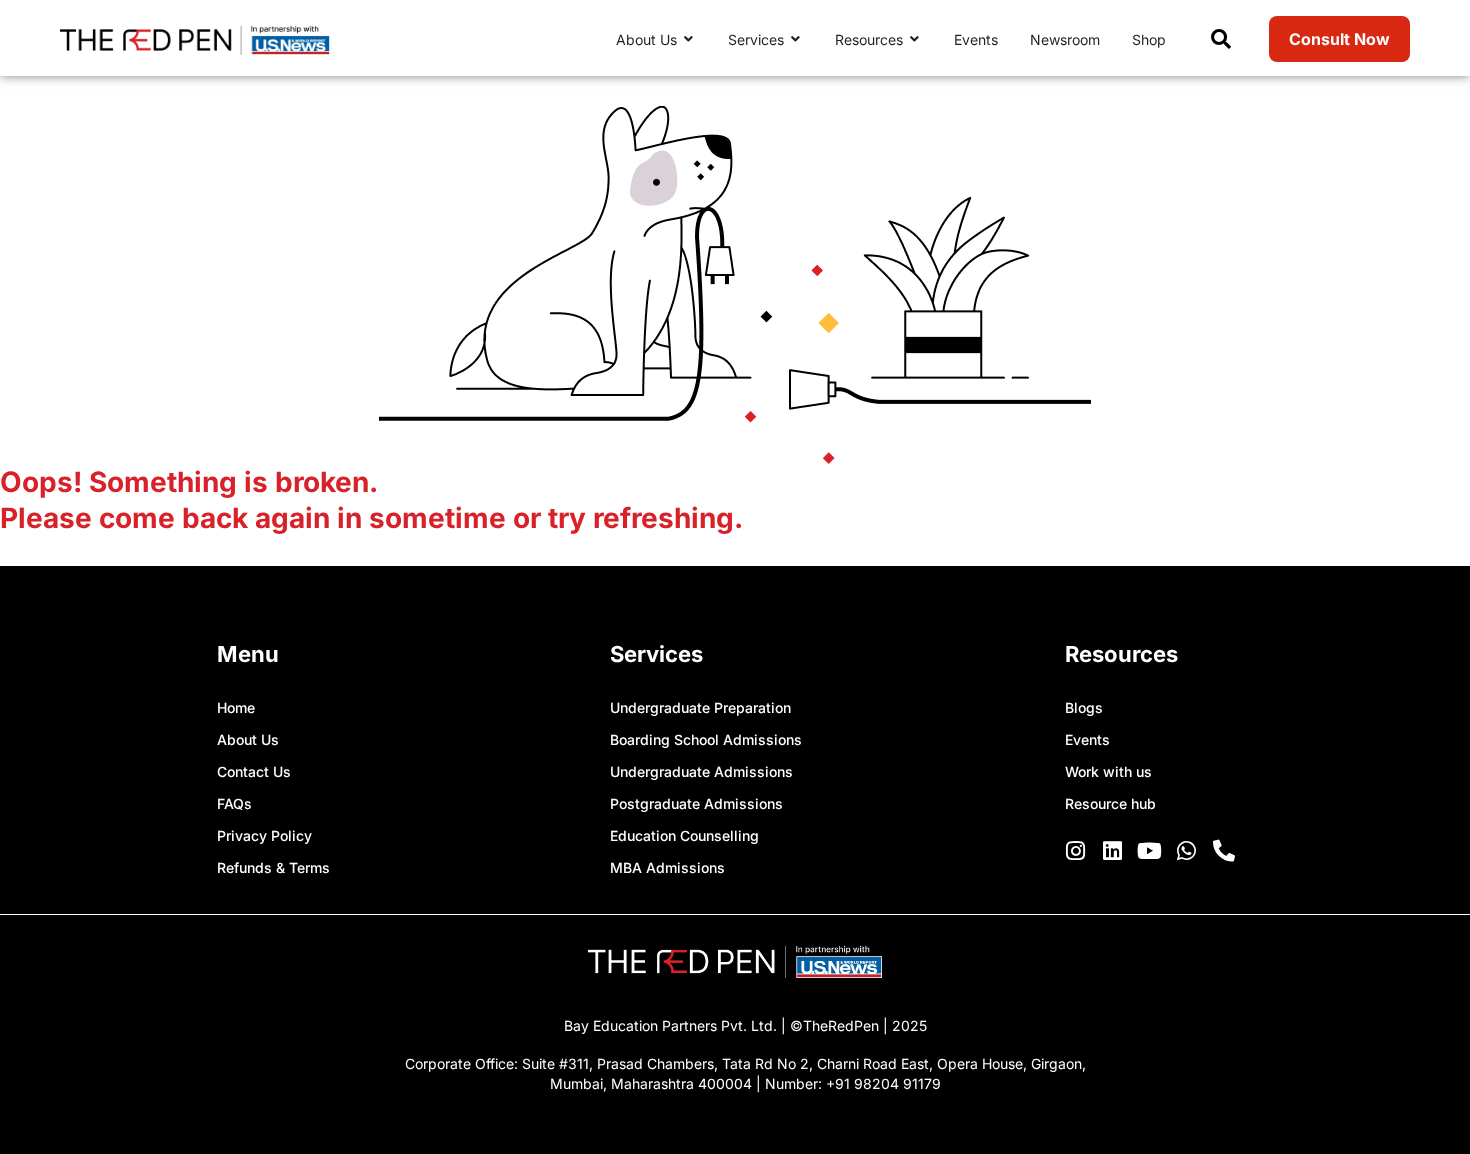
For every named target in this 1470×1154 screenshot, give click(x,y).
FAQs (234, 803)
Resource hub (1110, 803)
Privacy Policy (264, 835)
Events (1087, 739)
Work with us (1108, 771)
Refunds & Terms (273, 867)
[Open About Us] (689, 39)
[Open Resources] (915, 39)
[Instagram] (1076, 851)
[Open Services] (796, 39)
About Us (248, 739)
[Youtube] (1150, 851)
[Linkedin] (1113, 851)
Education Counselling (684, 835)
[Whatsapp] (1187, 851)
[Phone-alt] (1224, 851)
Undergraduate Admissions (701, 771)
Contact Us (254, 771)
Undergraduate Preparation (700, 707)
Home (236, 707)
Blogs (1084, 707)
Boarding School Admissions (706, 739)
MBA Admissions (667, 867)
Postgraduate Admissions (696, 803)
